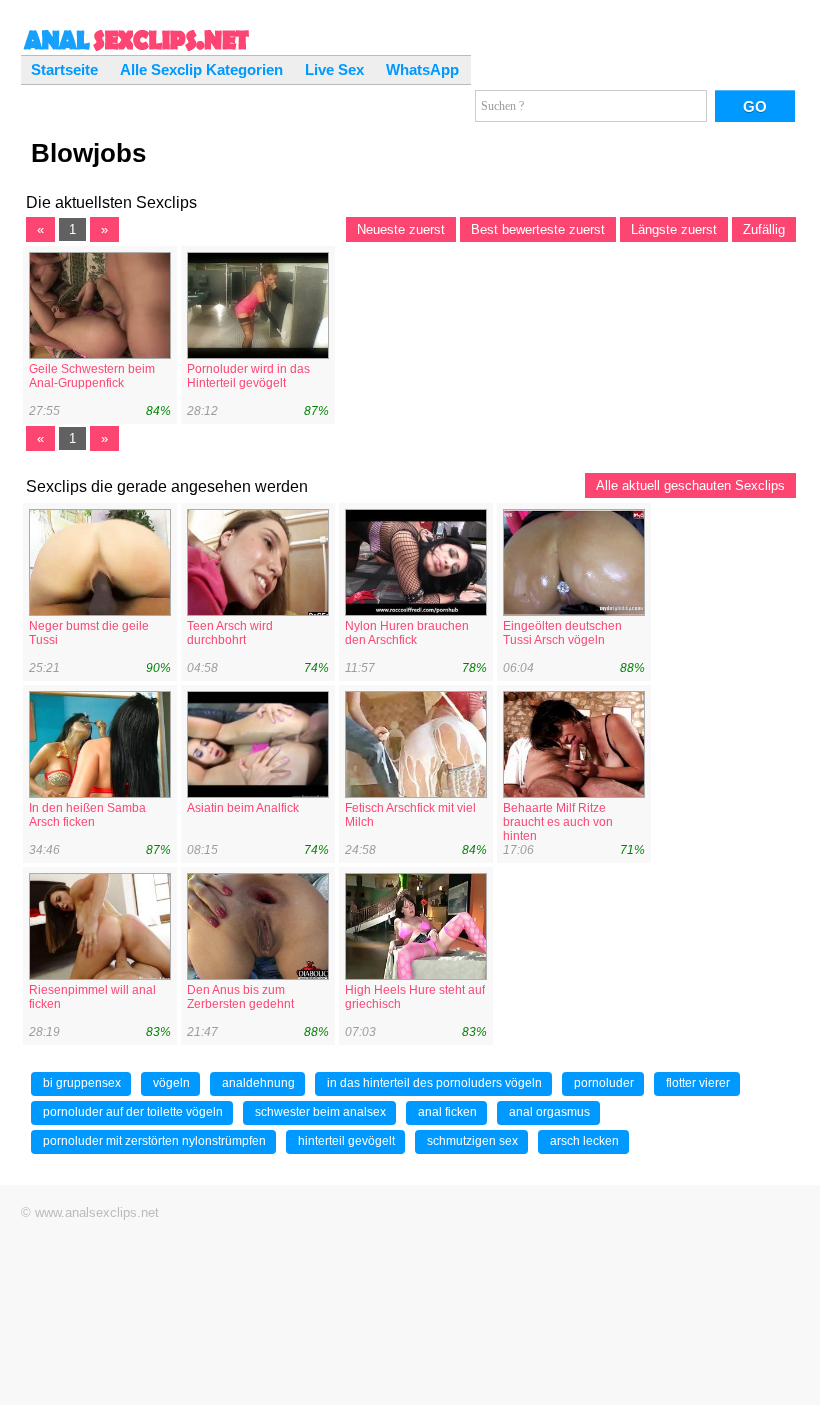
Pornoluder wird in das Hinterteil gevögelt (248, 376)
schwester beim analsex (320, 1112)
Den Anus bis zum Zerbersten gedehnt (240, 997)
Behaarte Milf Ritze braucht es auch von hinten (558, 822)
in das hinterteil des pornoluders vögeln (434, 1083)
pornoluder (604, 1083)
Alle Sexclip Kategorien (201, 69)
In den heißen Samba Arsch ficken (87, 815)
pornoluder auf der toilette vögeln (133, 1112)
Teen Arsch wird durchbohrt (230, 633)
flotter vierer (698, 1083)
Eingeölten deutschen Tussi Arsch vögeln (562, 633)
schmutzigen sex (472, 1141)
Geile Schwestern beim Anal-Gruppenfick (92, 376)
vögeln (171, 1083)
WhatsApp (422, 69)
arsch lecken (584, 1141)
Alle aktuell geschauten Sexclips (690, 485)
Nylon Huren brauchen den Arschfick (407, 633)
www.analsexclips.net (97, 1212)
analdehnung (258, 1083)
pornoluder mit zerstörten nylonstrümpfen (154, 1141)
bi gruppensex (82, 1083)
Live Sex (334, 69)
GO (755, 106)
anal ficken (447, 1112)
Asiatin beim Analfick (243, 808)
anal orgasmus (549, 1112)
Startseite (64, 69)
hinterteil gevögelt (346, 1141)
